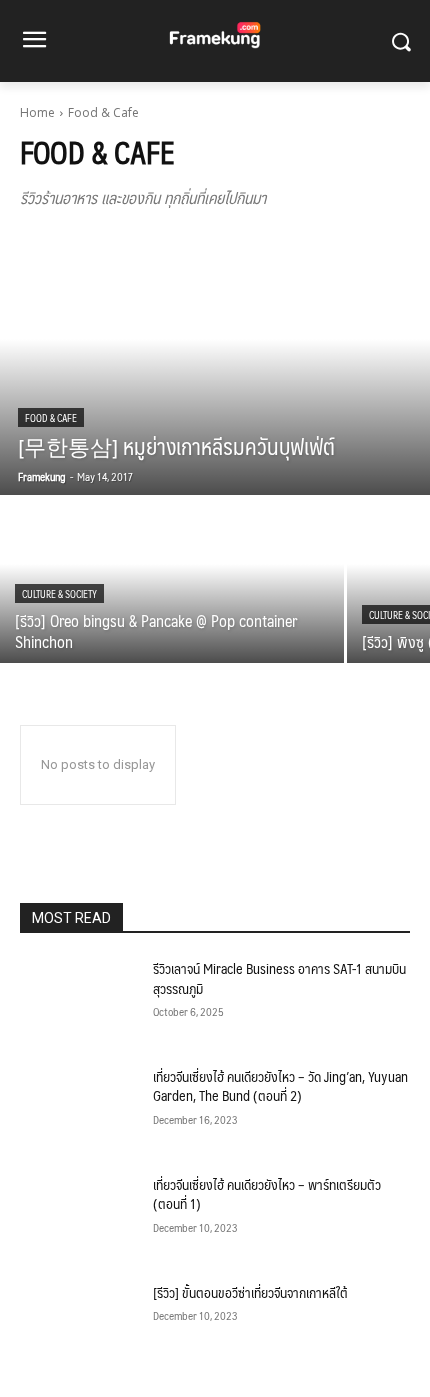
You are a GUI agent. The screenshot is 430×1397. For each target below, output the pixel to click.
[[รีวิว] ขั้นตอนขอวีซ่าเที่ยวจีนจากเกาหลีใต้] (78, 1324)
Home (37, 112)
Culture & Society (59, 593)
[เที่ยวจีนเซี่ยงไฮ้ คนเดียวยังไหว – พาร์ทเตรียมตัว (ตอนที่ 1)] (78, 1216)
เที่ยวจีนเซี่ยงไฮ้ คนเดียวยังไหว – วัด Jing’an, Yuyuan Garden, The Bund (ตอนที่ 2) (280, 1086)
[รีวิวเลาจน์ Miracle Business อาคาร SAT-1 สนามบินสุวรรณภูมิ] (78, 1000)
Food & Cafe (51, 417)
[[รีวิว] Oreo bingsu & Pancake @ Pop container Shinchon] (172, 580)
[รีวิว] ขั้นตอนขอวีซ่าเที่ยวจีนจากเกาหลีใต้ (250, 1292)
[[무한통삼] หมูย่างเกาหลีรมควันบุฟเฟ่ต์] (215, 365)
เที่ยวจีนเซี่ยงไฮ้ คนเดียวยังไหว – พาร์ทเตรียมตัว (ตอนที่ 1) (267, 1194)
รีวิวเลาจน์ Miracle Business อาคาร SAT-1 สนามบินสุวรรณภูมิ (279, 978)
